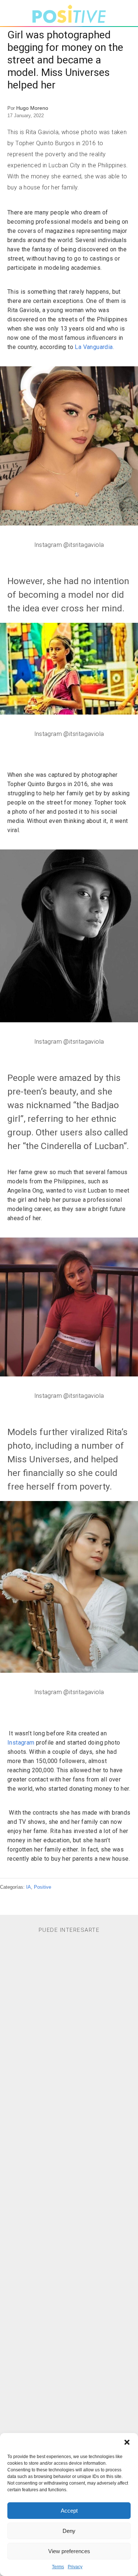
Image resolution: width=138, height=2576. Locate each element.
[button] (127, 2442)
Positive (43, 1887)
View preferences (69, 2551)
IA (29, 1887)
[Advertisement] (69, 2233)
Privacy (75, 2567)
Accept (69, 2511)
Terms (58, 2567)
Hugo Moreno (32, 108)
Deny (69, 2531)
